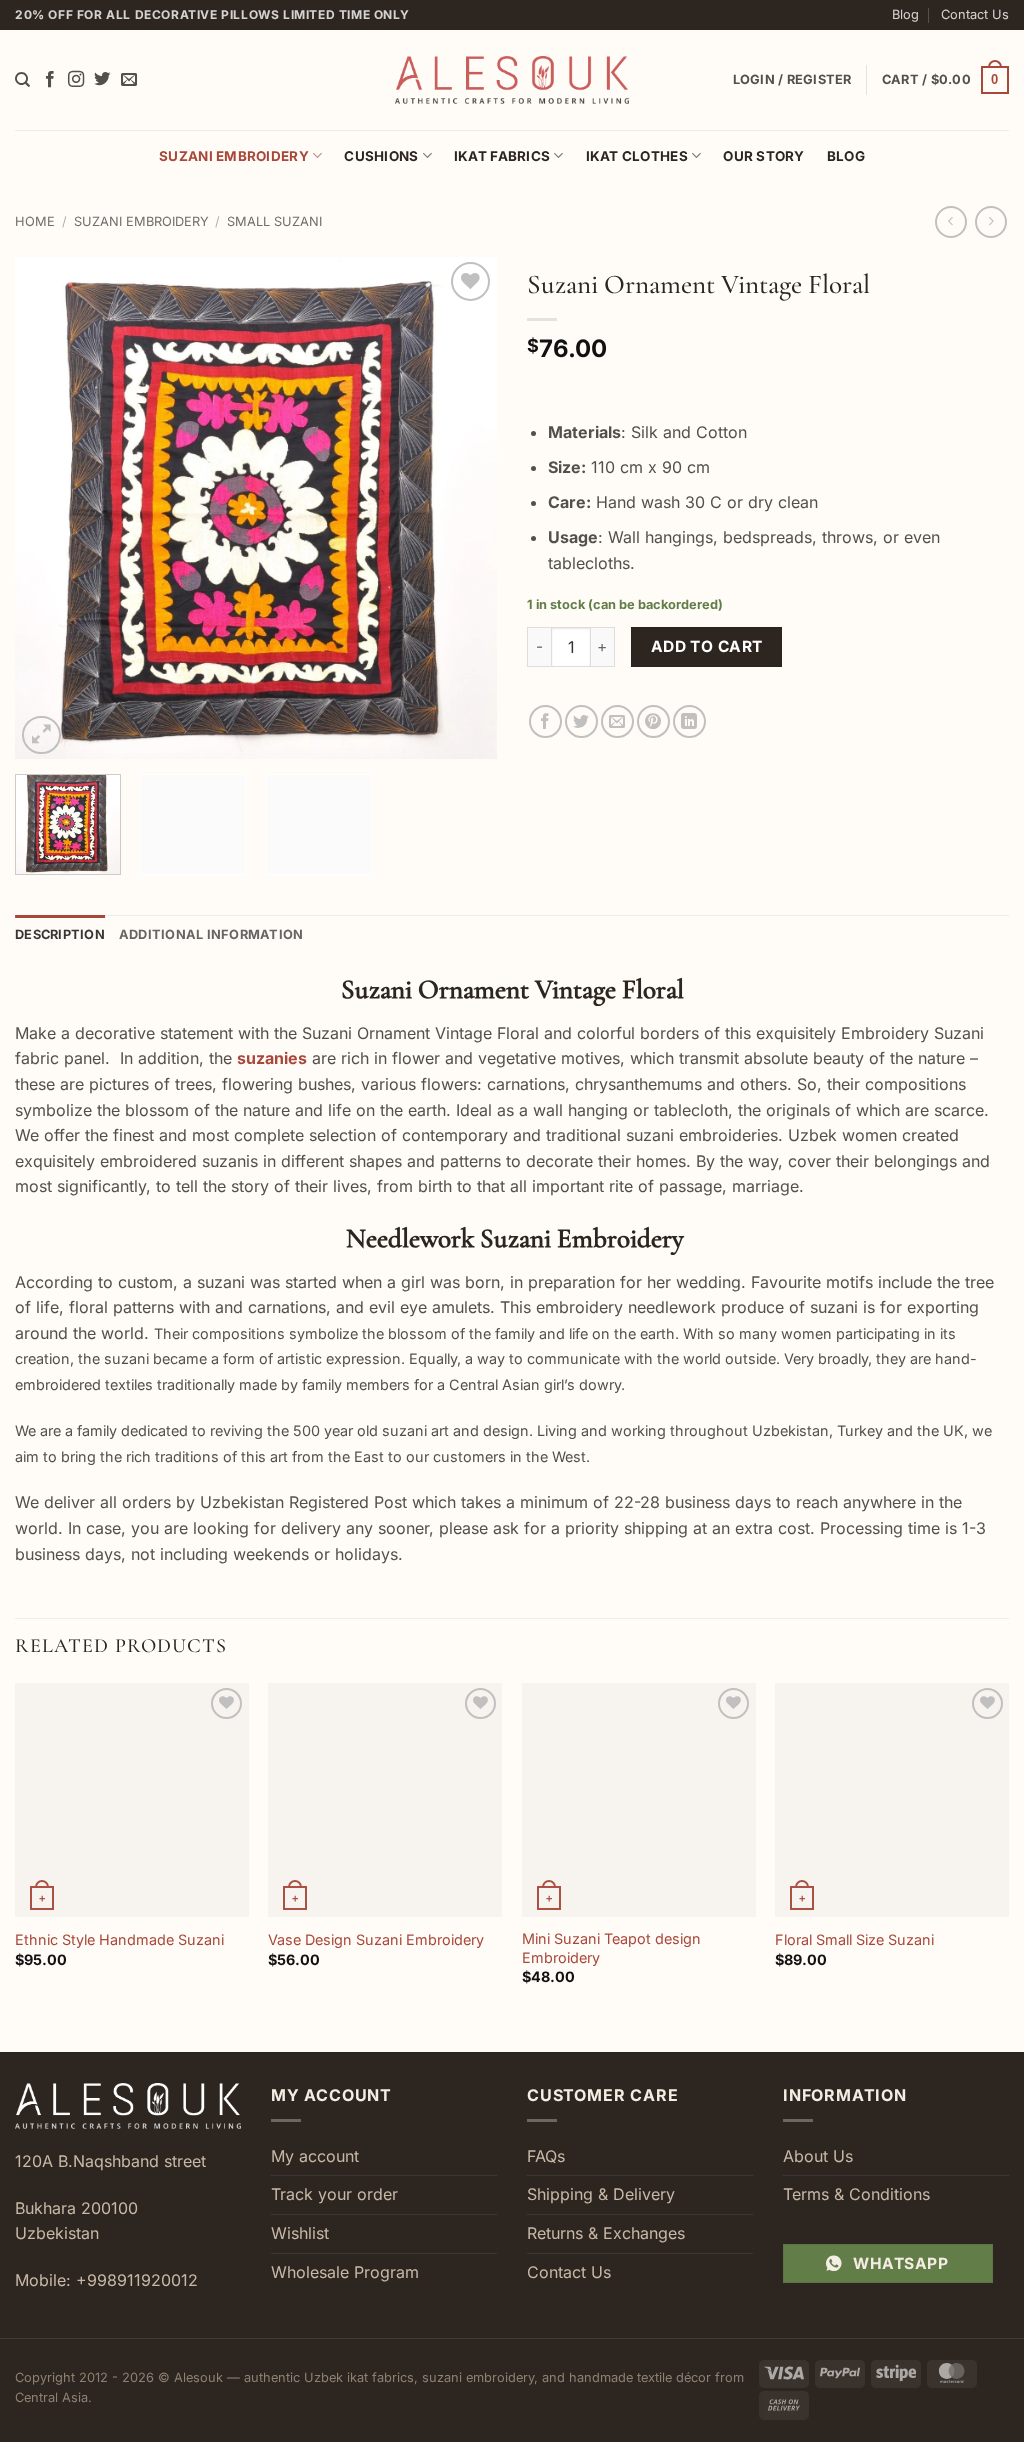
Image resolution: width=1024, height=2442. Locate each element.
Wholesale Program (345, 2272)
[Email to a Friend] (617, 721)
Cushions (381, 156)
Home (35, 221)
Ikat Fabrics (502, 156)
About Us (818, 2156)
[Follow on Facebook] (50, 80)
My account (315, 2156)
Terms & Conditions (856, 2194)
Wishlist (300, 2233)
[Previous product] (990, 221)
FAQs (546, 2156)
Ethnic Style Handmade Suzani (119, 1939)
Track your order (334, 2194)
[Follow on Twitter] (102, 80)
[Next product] (950, 221)
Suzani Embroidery (234, 156)
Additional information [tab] (211, 934)
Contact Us (975, 14)
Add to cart (707, 646)
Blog (905, 14)
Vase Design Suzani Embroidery (376, 1939)
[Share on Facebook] (545, 721)
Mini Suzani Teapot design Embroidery (611, 1948)
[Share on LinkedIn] (689, 721)
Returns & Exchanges (606, 2233)
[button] (945, 80)
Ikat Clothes (637, 156)
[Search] (22, 80)
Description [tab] (60, 934)
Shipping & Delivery (601, 2194)
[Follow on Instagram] (76, 80)
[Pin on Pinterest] (653, 721)
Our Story (763, 156)
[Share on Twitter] (581, 721)
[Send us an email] (129, 80)
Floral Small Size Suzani (854, 1939)
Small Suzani (274, 221)
